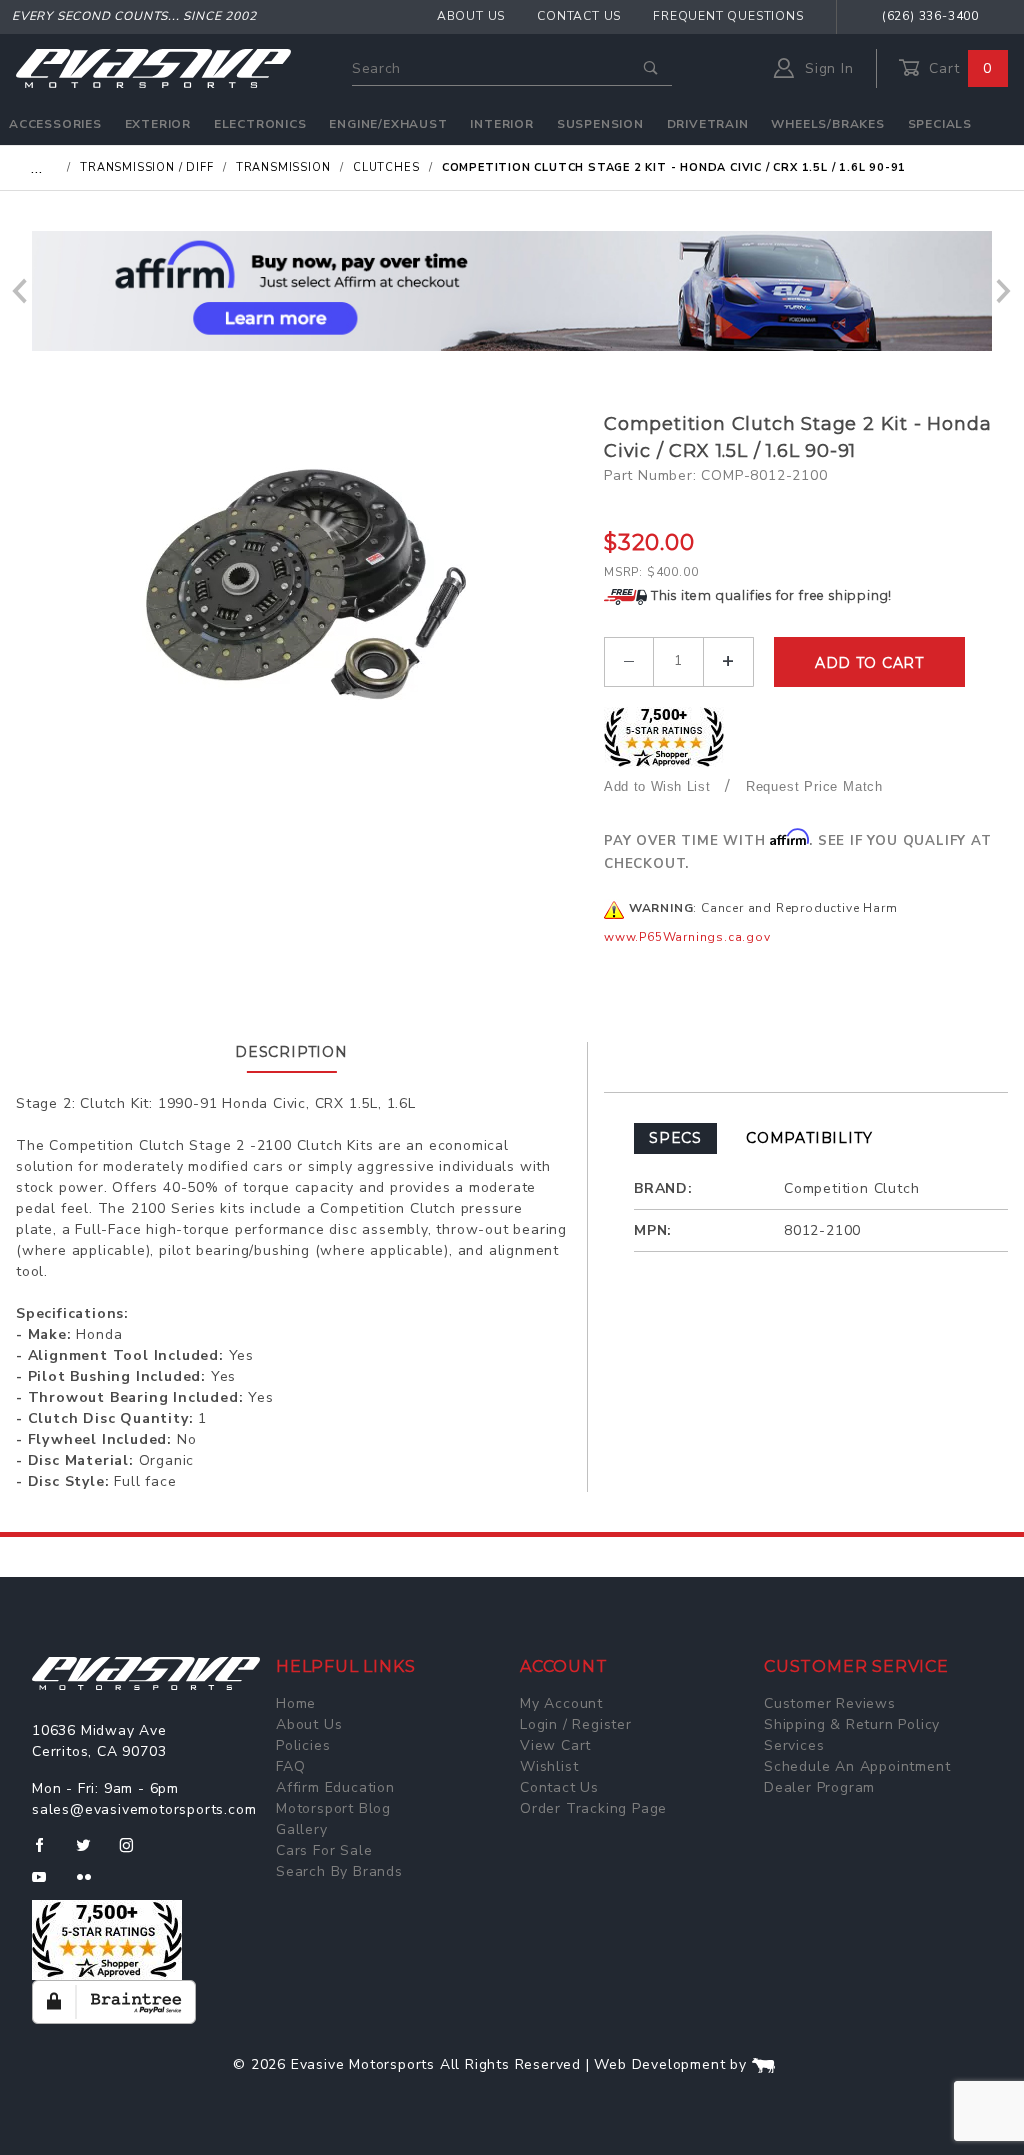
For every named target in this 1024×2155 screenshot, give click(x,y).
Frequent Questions (728, 16)
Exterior (158, 124)
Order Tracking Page (593, 1808)
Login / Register (576, 1724)
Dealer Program (819, 1787)
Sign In (826, 68)
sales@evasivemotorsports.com (144, 1809)
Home (296, 1703)
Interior (501, 124)
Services (794, 1745)
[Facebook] (47, 1853)
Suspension (600, 124)
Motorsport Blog (333, 1808)
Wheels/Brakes (827, 124)
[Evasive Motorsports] (153, 67)
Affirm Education (335, 1787)
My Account (561, 1703)
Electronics (260, 124)
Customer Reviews (830, 1703)
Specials (940, 124)
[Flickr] (92, 1885)
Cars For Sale (324, 1850)
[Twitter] (91, 1853)
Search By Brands (339, 1871)
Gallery (302, 1829)
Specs (675, 1138)
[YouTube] (48, 1885)
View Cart (555, 1745)
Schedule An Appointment (857, 1766)
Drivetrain (708, 124)
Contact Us (579, 16)
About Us (471, 16)
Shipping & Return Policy (852, 1724)
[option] (512, 291)
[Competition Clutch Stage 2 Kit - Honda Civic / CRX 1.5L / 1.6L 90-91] (302, 583)
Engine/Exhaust (388, 124)
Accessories (55, 124)
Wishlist (549, 1766)
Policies (303, 1745)
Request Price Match (814, 786)
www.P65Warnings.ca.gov (687, 937)
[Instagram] (135, 1853)
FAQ (290, 1766)
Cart (958, 68)
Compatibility (809, 1138)
